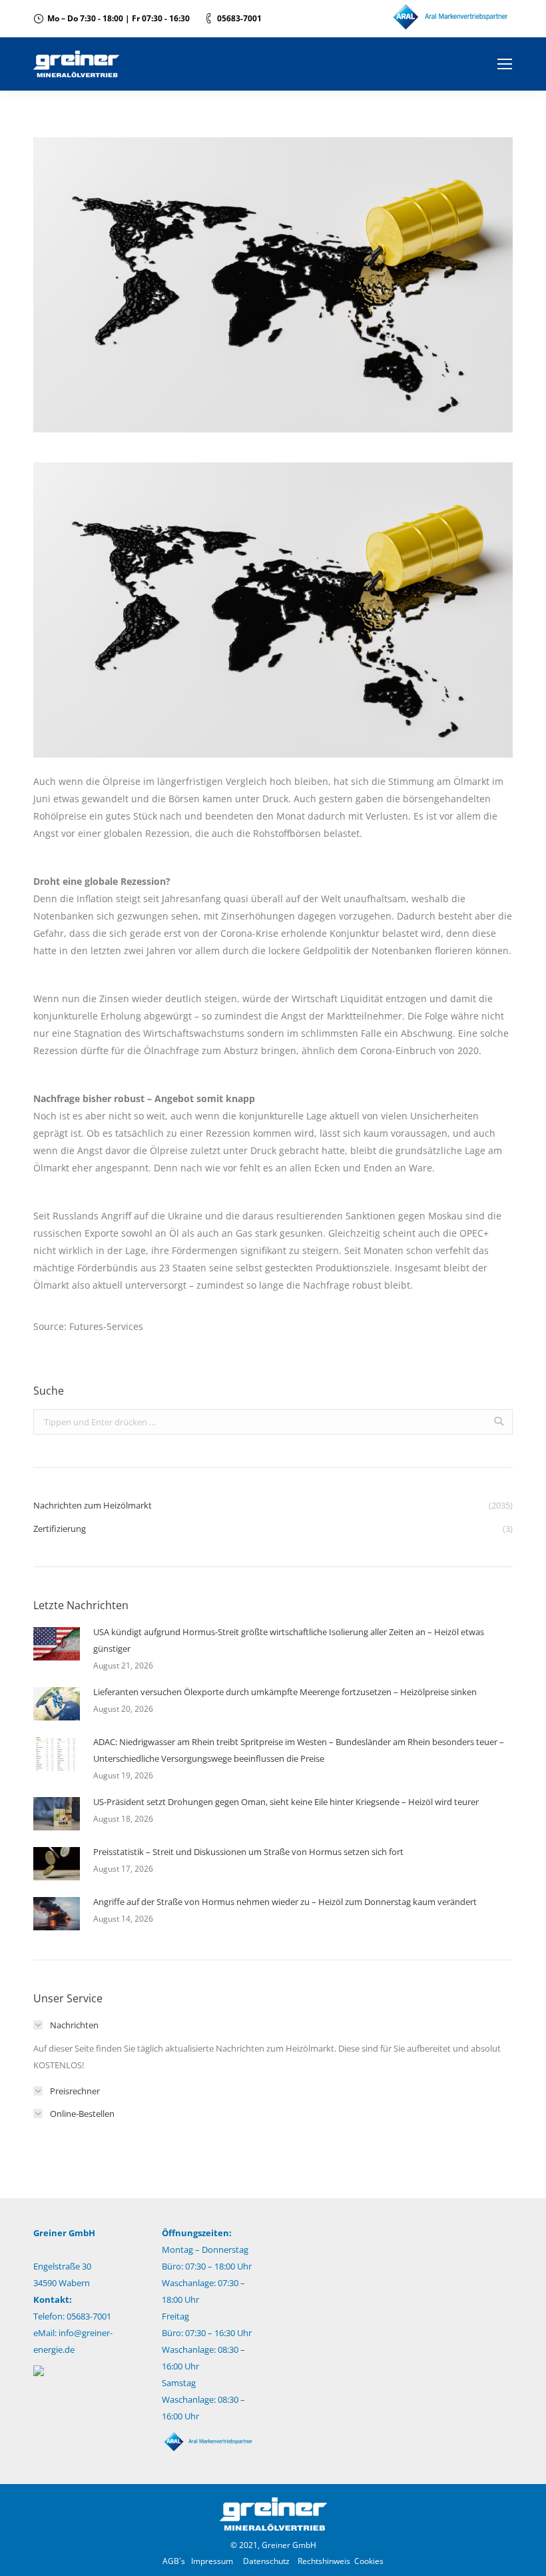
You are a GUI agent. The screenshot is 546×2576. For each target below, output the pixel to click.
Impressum (212, 2561)
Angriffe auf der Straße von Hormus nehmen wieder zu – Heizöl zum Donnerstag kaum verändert (285, 1902)
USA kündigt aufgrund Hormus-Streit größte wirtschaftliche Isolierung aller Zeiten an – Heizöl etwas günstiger (289, 1640)
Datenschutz (266, 2561)
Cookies (369, 2561)
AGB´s (174, 2561)
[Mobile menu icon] (505, 64)
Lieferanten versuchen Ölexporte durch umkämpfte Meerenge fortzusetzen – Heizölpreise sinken (285, 1692)
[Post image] (57, 1644)
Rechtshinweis (324, 2561)
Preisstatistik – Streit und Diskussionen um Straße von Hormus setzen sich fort (248, 1852)
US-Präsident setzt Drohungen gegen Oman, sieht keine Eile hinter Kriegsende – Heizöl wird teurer (286, 1802)
